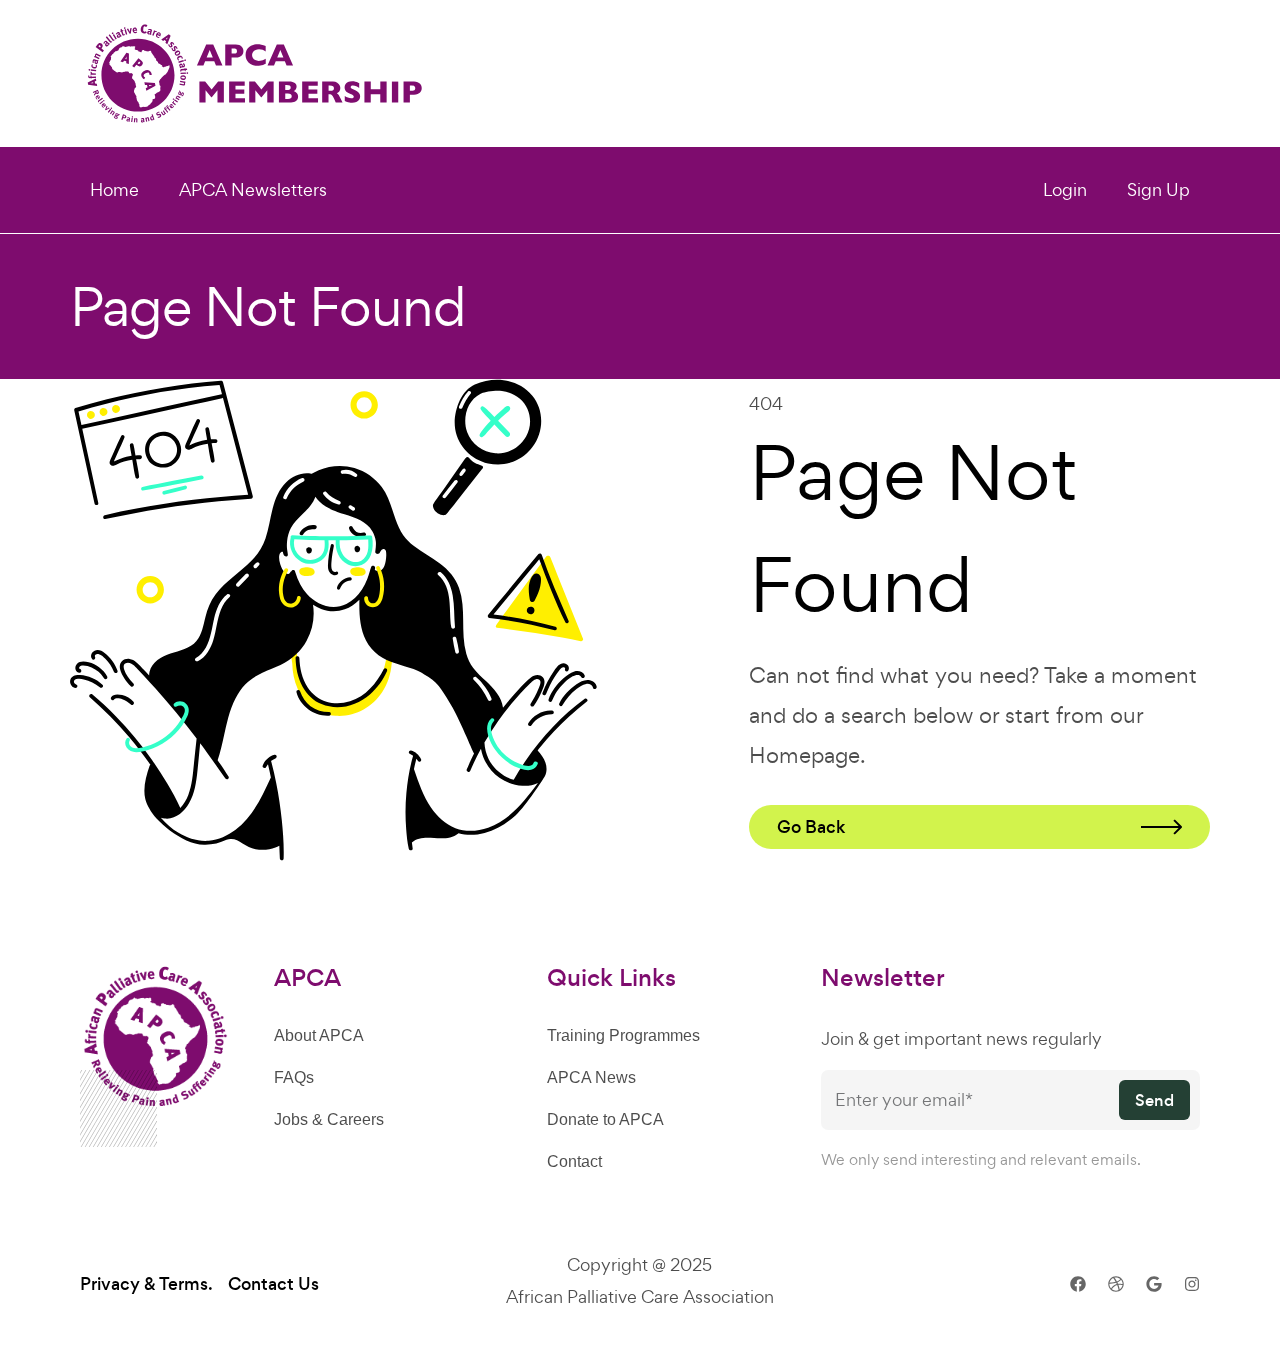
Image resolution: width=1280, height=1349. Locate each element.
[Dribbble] (1116, 1284)
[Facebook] (1078, 1284)
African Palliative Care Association (640, 1296)
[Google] (1154, 1284)
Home (114, 189)
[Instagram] (1192, 1284)
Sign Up (1158, 189)
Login (1065, 189)
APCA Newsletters (253, 189)
